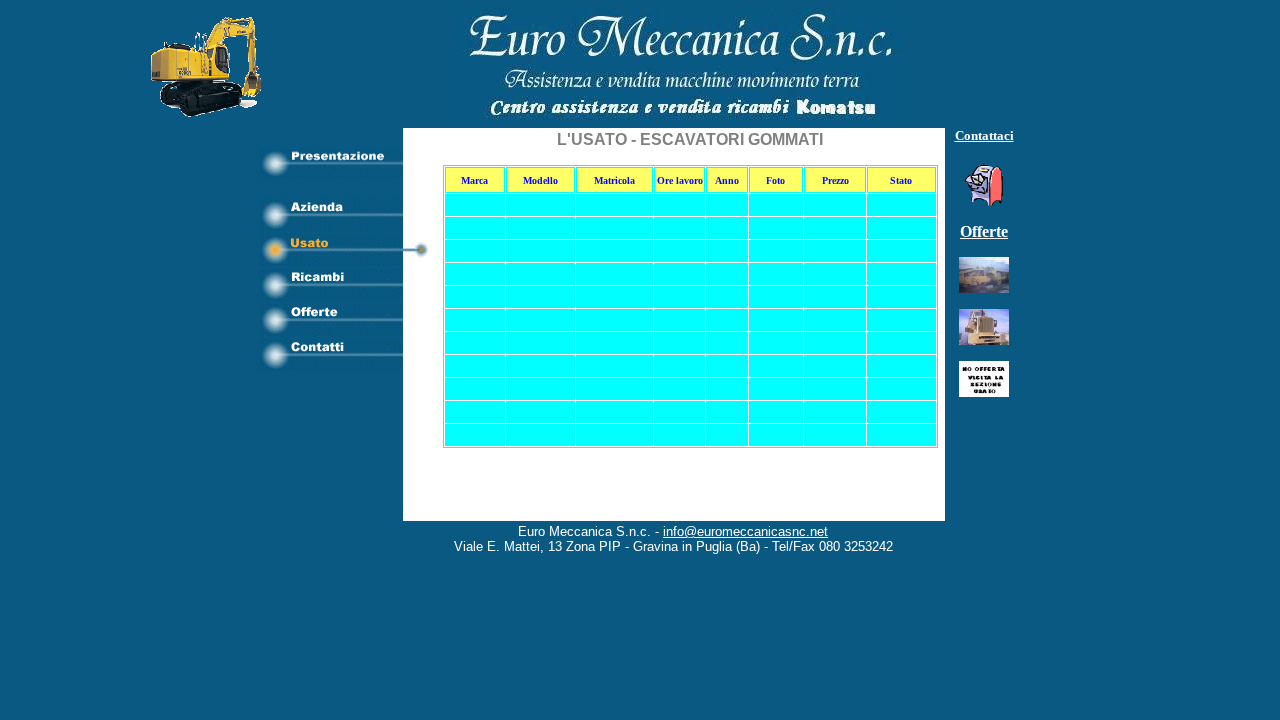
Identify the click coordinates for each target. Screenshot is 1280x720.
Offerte (984, 231)
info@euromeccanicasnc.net (745, 531)
